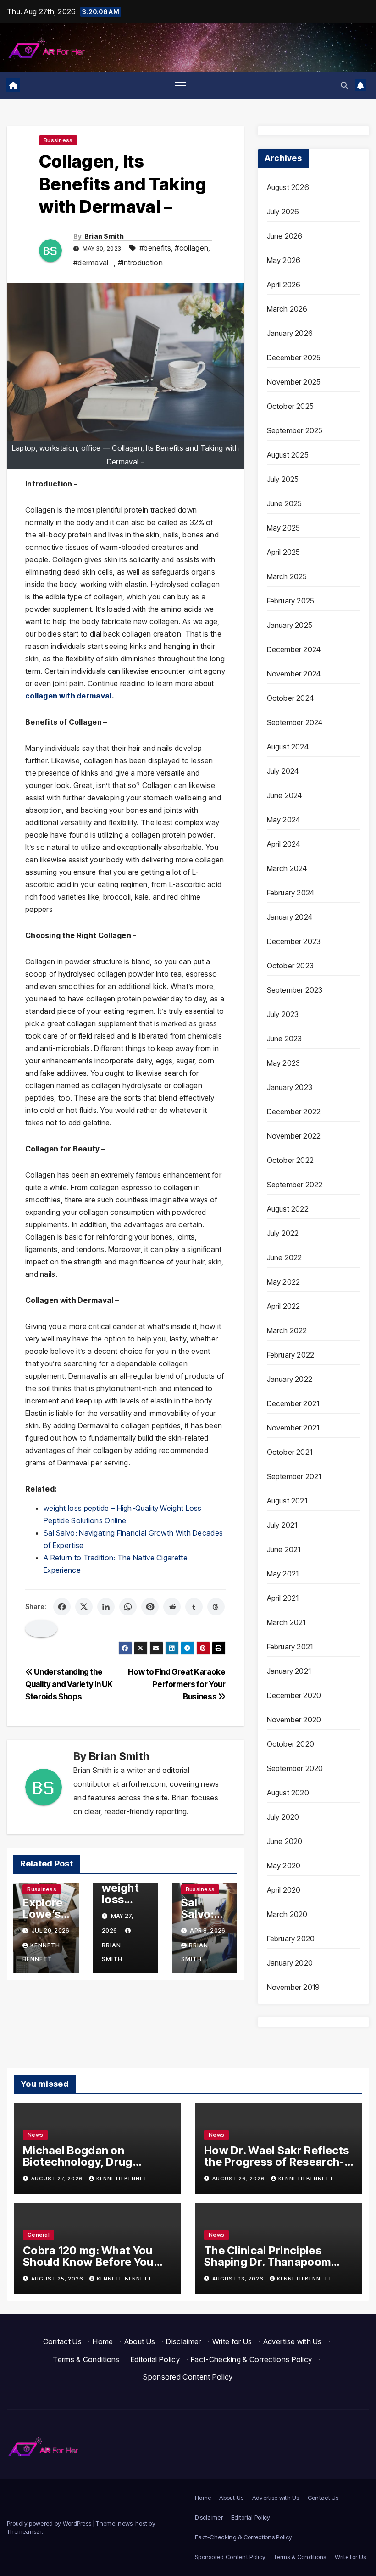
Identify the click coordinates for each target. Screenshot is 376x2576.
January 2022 (290, 1379)
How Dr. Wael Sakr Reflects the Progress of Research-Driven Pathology (277, 2162)
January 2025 (290, 625)
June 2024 (285, 795)
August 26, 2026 (239, 2179)
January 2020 (290, 1963)
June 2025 (285, 503)
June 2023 (285, 1039)
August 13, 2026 (239, 2279)
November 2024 (294, 674)
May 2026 (284, 260)
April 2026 (284, 285)
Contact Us (62, 2341)
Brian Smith (104, 236)
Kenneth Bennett (124, 2179)
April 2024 (284, 844)
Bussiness (58, 140)
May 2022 (284, 1282)
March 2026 (287, 309)
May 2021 (283, 1574)
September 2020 (295, 1768)
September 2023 (295, 990)
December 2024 (294, 649)
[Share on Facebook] (62, 1607)
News (35, 2135)
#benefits (155, 248)
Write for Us (232, 2341)
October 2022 (290, 1160)
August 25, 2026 (58, 2279)
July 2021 (282, 1525)
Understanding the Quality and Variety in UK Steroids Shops (69, 1684)
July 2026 (283, 212)
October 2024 (290, 698)
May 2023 (284, 1063)
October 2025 (290, 406)
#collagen (191, 248)
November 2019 (293, 1987)
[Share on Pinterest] (150, 1607)
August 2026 (288, 187)
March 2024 (287, 868)
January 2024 (290, 917)
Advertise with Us (293, 2341)
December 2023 (294, 941)
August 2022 (288, 1209)
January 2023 (290, 1087)
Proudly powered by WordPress (50, 2523)
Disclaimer (183, 2341)
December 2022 (294, 1112)
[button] (344, 85)
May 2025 (284, 528)
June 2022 (285, 1257)
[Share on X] (84, 1607)
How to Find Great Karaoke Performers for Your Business (177, 1684)
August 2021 (287, 1501)
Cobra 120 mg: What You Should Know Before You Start (88, 2262)
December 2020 (294, 1695)
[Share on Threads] (216, 1607)
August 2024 (288, 747)
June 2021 (284, 1549)
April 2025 (284, 552)
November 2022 (294, 1136)
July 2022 (283, 1233)
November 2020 (294, 1720)
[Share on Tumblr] (194, 1607)
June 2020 (285, 1841)
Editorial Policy (155, 2359)
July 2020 (283, 1817)
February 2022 (291, 1355)
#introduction (140, 263)
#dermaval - (94, 263)
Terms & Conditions (86, 2359)
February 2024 (291, 893)
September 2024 (295, 722)
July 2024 (283, 771)
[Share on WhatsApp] (128, 1607)
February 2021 (290, 1647)
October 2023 (290, 966)
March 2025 (287, 576)
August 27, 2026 (58, 2179)
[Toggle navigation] (180, 85)
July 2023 (283, 1014)
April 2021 (283, 1598)
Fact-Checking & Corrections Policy (251, 2359)
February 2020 (291, 1939)
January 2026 (290, 333)
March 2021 (286, 1622)
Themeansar (24, 2531)
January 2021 (289, 1671)
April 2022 (284, 1306)
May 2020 (284, 1866)
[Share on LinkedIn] (106, 1607)
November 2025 (294, 382)
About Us (140, 2341)
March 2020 (287, 1914)
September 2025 (295, 430)
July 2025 (283, 479)
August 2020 (288, 1793)
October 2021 (290, 1452)
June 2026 (285, 236)
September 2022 (295, 1185)
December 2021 (293, 1403)
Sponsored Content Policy (188, 2377)
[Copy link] (41, 1629)
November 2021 (293, 1428)
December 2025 (294, 358)
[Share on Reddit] (172, 1607)
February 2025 (291, 601)
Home (103, 2341)
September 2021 (294, 1476)
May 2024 (284, 820)
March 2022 (287, 1330)
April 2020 (284, 1890)
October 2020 (290, 1744)
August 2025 (288, 455)
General (39, 2235)
